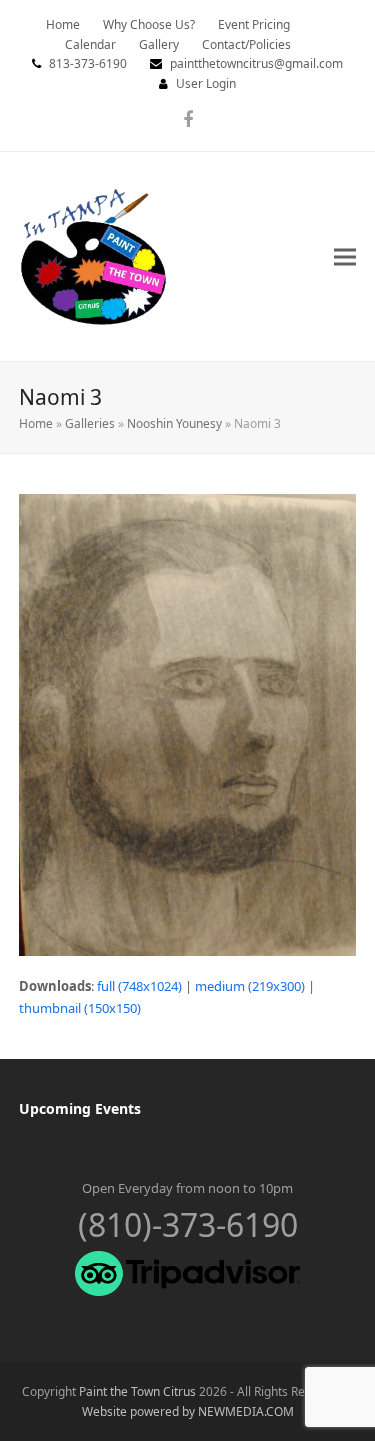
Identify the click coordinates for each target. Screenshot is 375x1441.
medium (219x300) (250, 986)
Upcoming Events (80, 1108)
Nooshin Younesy (174, 423)
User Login (206, 83)
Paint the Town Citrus (137, 1391)
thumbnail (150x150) (80, 1008)
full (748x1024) (139, 986)
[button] (345, 256)
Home (36, 423)
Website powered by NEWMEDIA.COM (188, 1411)
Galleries (90, 423)
